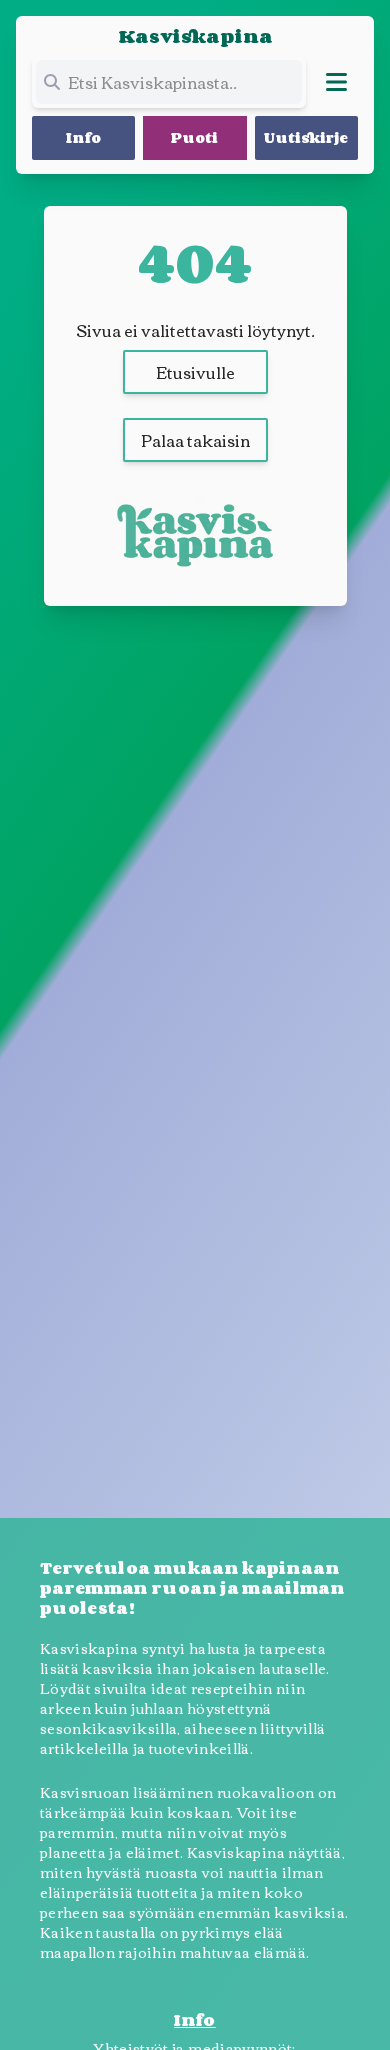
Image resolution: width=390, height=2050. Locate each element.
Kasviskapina (195, 36)
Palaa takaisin (195, 440)
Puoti (194, 137)
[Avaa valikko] (336, 82)
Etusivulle (195, 372)
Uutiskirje (306, 137)
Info (83, 137)
